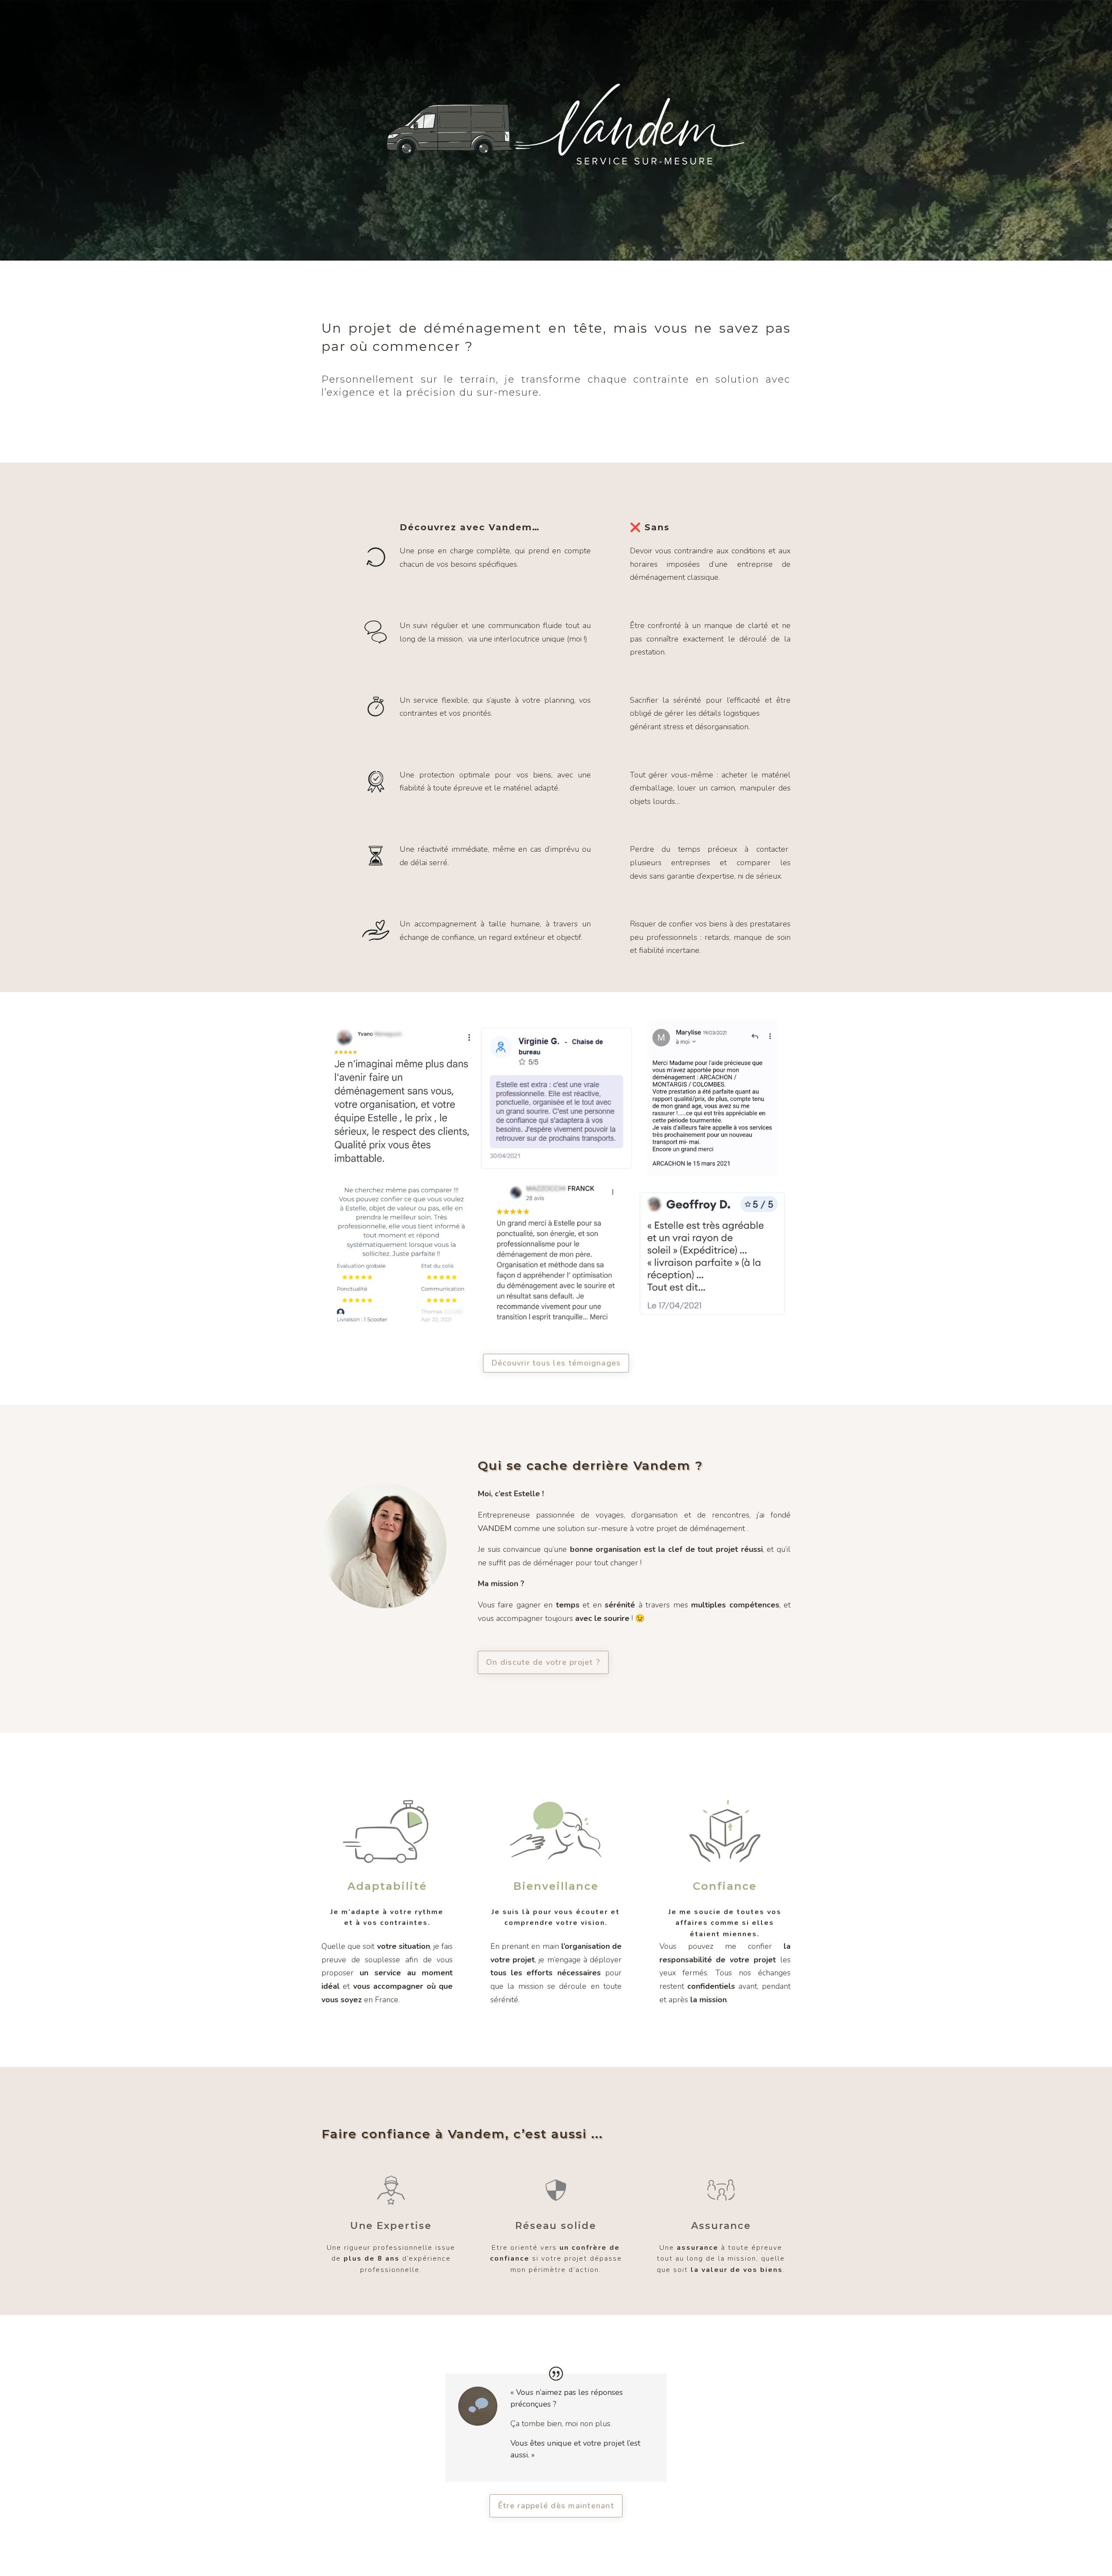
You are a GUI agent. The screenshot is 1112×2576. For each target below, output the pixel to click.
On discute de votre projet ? (543, 1662)
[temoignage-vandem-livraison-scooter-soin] (401, 1329)
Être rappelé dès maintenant (556, 2506)
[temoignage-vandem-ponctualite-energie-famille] (557, 1329)
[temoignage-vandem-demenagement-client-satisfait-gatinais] (401, 1174)
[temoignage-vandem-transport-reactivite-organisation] (557, 1174)
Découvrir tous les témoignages (556, 1363)
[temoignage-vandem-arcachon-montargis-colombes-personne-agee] (712, 1174)
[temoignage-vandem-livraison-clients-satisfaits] (712, 1329)
